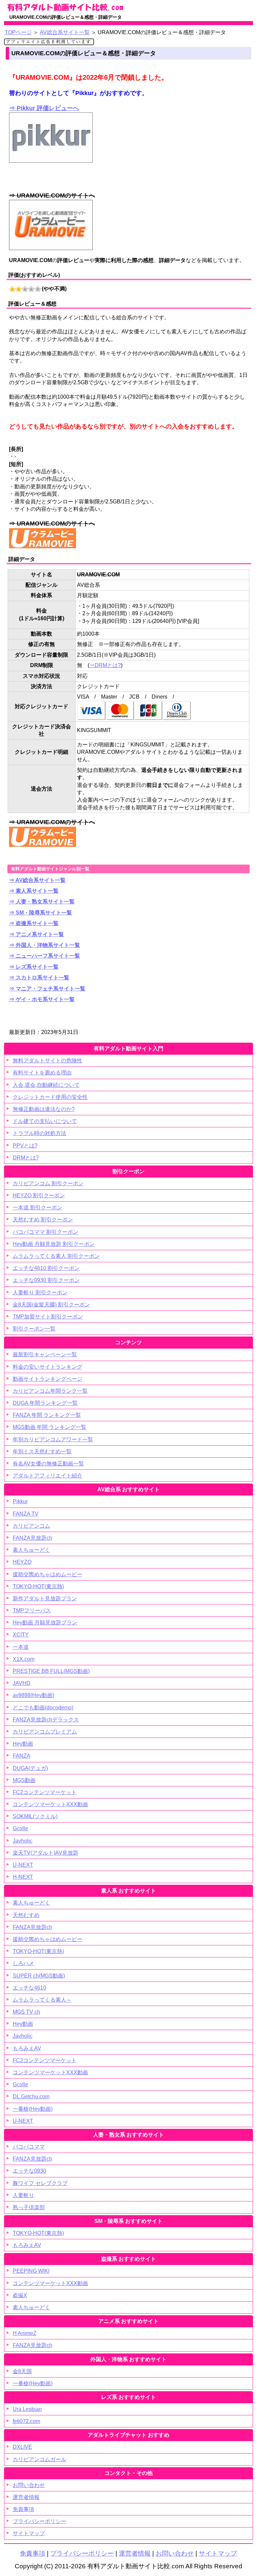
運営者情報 (26, 2497)
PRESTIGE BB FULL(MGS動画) (51, 1671)
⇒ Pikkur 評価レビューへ (44, 108)
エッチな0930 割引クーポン (46, 1280)
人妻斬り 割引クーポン (40, 1293)
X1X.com (24, 1659)
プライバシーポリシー (39, 2521)
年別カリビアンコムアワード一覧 (53, 1439)
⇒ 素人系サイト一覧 (34, 891)
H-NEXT (23, 1877)
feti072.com (26, 2421)
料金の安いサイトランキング (48, 1367)
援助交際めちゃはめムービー (48, 1574)
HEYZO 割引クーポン (39, 1195)
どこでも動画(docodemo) (43, 1708)
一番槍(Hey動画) (33, 2109)
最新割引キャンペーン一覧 (45, 1354)
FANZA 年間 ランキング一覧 (47, 1415)
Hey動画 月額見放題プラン (45, 1623)
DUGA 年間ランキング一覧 (45, 1403)
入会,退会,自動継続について (46, 1085)
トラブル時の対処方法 (39, 1133)
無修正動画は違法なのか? (44, 1109)
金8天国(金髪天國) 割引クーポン (51, 1305)
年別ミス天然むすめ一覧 (42, 1452)
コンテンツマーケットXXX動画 (50, 1804)
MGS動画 (24, 1780)
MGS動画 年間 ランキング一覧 (50, 1427)
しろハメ (23, 1963)
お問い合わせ (29, 2485)
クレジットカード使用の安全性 (50, 1097)
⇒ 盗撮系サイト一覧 (34, 923)
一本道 (21, 1647)
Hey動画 (23, 1744)
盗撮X (20, 2295)
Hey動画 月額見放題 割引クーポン (54, 1244)
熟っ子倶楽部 (29, 2207)
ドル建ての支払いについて (45, 1121)
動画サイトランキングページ (48, 1379)
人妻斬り (23, 2195)
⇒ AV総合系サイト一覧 (37, 880)
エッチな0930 (29, 2171)
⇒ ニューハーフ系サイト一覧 (45, 956)
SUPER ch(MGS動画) (39, 1976)
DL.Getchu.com (31, 2097)
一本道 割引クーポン (37, 1207)
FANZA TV (26, 1514)
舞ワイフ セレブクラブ (40, 2183)
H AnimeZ (25, 2333)
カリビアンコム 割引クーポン (48, 1183)
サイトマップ (29, 2533)
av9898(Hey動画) (33, 1695)
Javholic (23, 1841)
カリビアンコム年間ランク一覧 (50, 1391)
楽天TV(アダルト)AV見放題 (46, 1853)
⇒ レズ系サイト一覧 (34, 967)
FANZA (22, 1756)
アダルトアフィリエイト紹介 (48, 1476)
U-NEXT (23, 1865)
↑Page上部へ (225, 2440)
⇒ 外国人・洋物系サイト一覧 (45, 945)
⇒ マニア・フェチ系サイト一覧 (47, 989)
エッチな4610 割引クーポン (46, 1268)
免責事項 (23, 2509)
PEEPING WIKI (31, 2271)
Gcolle (20, 1828)
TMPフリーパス (32, 1611)
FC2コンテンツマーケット (45, 1792)
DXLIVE (22, 2447)
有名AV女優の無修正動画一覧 (48, 1464)
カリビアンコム (31, 1526)
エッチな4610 (29, 1988)
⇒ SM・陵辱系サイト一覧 (40, 913)
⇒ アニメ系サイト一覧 (36, 934)
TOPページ (18, 32)
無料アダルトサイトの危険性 (48, 1061)
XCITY (21, 1635)
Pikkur (20, 1501)
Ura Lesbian (27, 2409)
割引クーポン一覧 (34, 1329)
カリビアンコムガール (39, 2459)
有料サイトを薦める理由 (42, 1073)
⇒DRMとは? (105, 665)
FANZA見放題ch (32, 1538)
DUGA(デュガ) (30, 1768)
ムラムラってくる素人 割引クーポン (56, 1256)
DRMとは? (26, 1158)
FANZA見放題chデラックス (46, 1720)
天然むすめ (26, 1915)
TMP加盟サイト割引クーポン (48, 1317)
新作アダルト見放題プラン (45, 1598)
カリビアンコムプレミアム (45, 1732)
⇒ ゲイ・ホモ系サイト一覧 (42, 999)
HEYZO (22, 1562)
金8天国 (22, 2371)
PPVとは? (25, 1146)
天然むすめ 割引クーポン (43, 1220)
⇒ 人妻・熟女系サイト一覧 (42, 902)
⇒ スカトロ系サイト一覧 (39, 978)
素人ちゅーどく (31, 1550)
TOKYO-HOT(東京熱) (38, 1586)
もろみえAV (27, 2048)
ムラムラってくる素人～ (42, 2000)
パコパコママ (29, 2147)
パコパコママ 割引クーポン (46, 1232)
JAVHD (22, 1683)
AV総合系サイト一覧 (65, 32)
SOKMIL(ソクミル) (35, 1816)
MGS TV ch (26, 2012)
